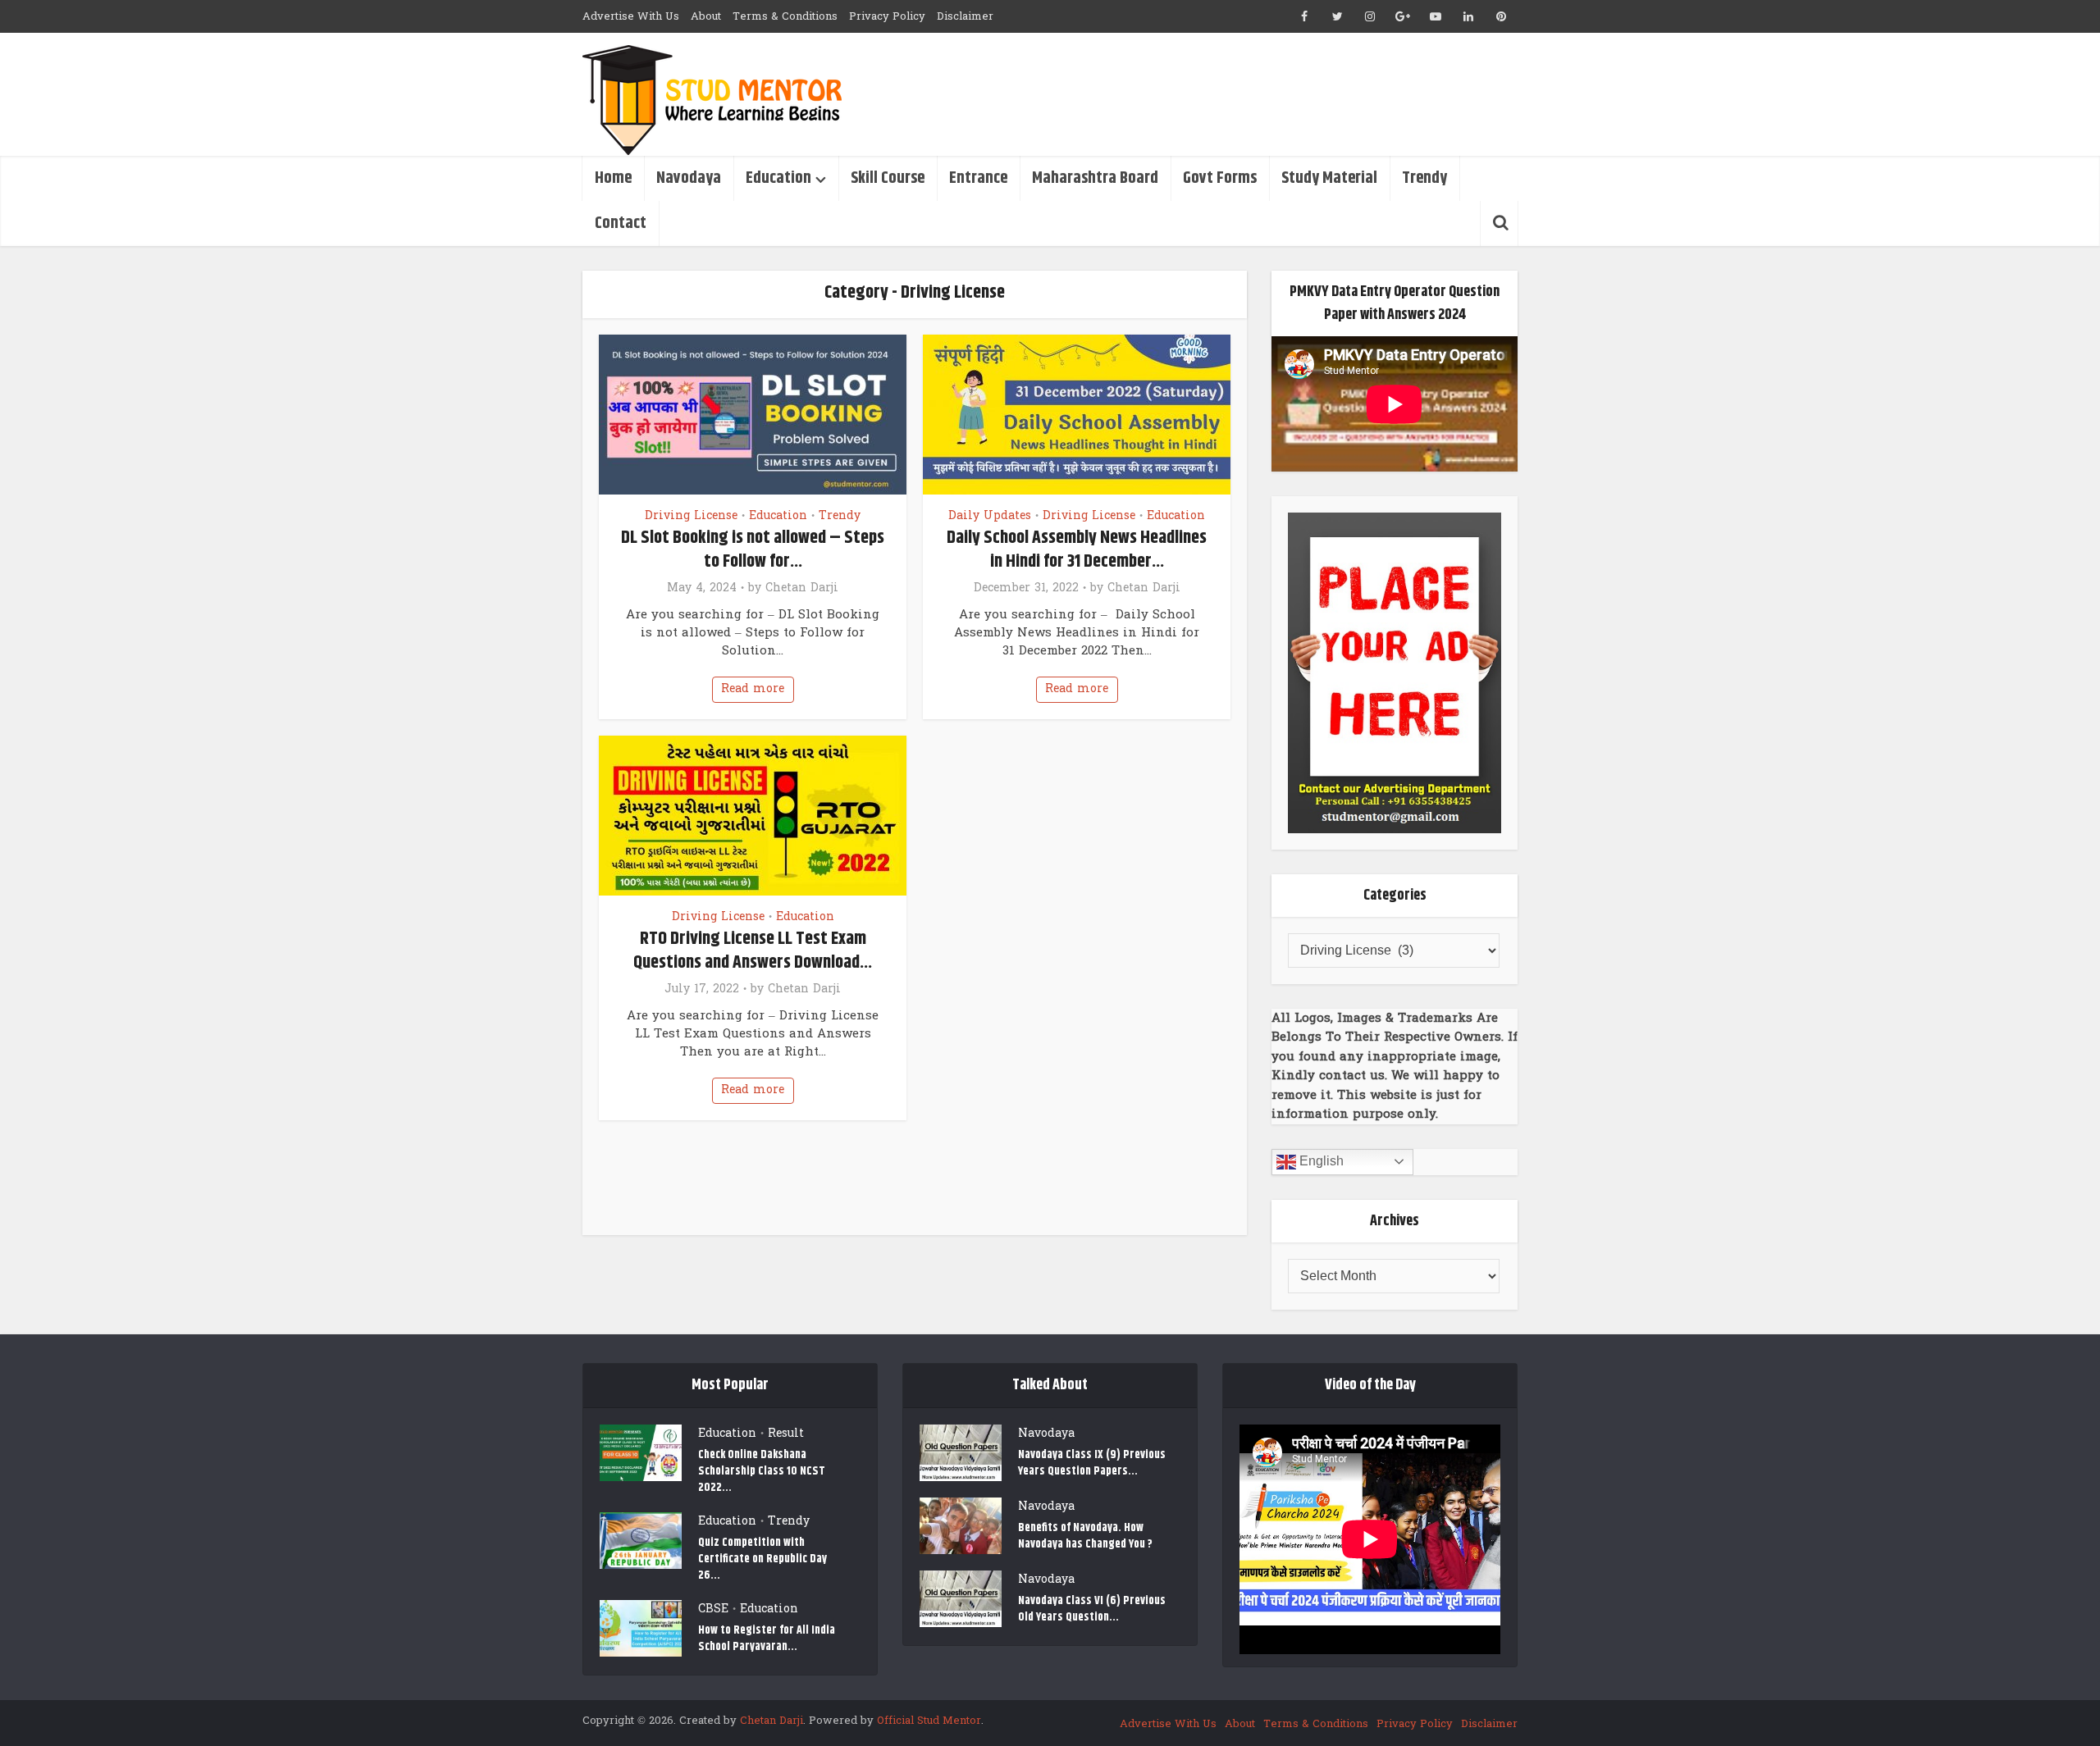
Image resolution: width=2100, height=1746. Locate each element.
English (1320, 1161)
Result (786, 1433)
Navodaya (689, 178)
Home (613, 178)
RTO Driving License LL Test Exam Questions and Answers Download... (753, 951)
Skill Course (888, 178)
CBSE (713, 1609)
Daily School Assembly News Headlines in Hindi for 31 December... (1077, 550)
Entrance (978, 178)
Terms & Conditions (785, 16)
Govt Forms (1220, 178)
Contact (621, 223)
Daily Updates (990, 515)
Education (778, 178)
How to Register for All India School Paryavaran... (767, 1638)
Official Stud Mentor (929, 1721)
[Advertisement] (1219, 94)
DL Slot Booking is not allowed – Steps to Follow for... (753, 550)
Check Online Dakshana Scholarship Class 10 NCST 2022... (762, 1471)
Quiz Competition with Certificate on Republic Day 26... (762, 1559)
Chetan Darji (802, 588)
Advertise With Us (631, 16)
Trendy (1424, 178)
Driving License (691, 515)
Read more (753, 688)
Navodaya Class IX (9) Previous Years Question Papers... (1092, 1463)
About (706, 16)
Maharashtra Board (1095, 178)
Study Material (1329, 178)
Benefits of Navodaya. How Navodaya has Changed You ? (1085, 1536)
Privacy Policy (887, 16)
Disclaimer (965, 16)
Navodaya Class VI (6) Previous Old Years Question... (1092, 1609)
